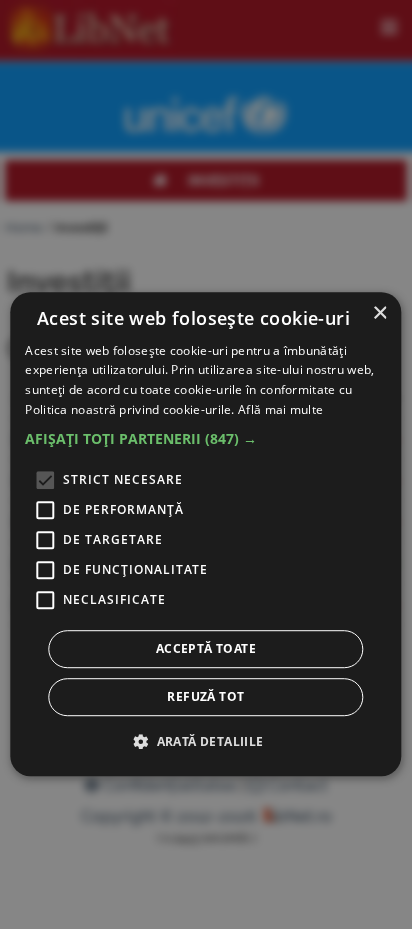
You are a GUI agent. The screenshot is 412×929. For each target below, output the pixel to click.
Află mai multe (280, 409)
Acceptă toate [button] (206, 648)
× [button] (379, 313)
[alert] (205, 534)
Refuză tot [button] (205, 696)
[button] (205, 439)
